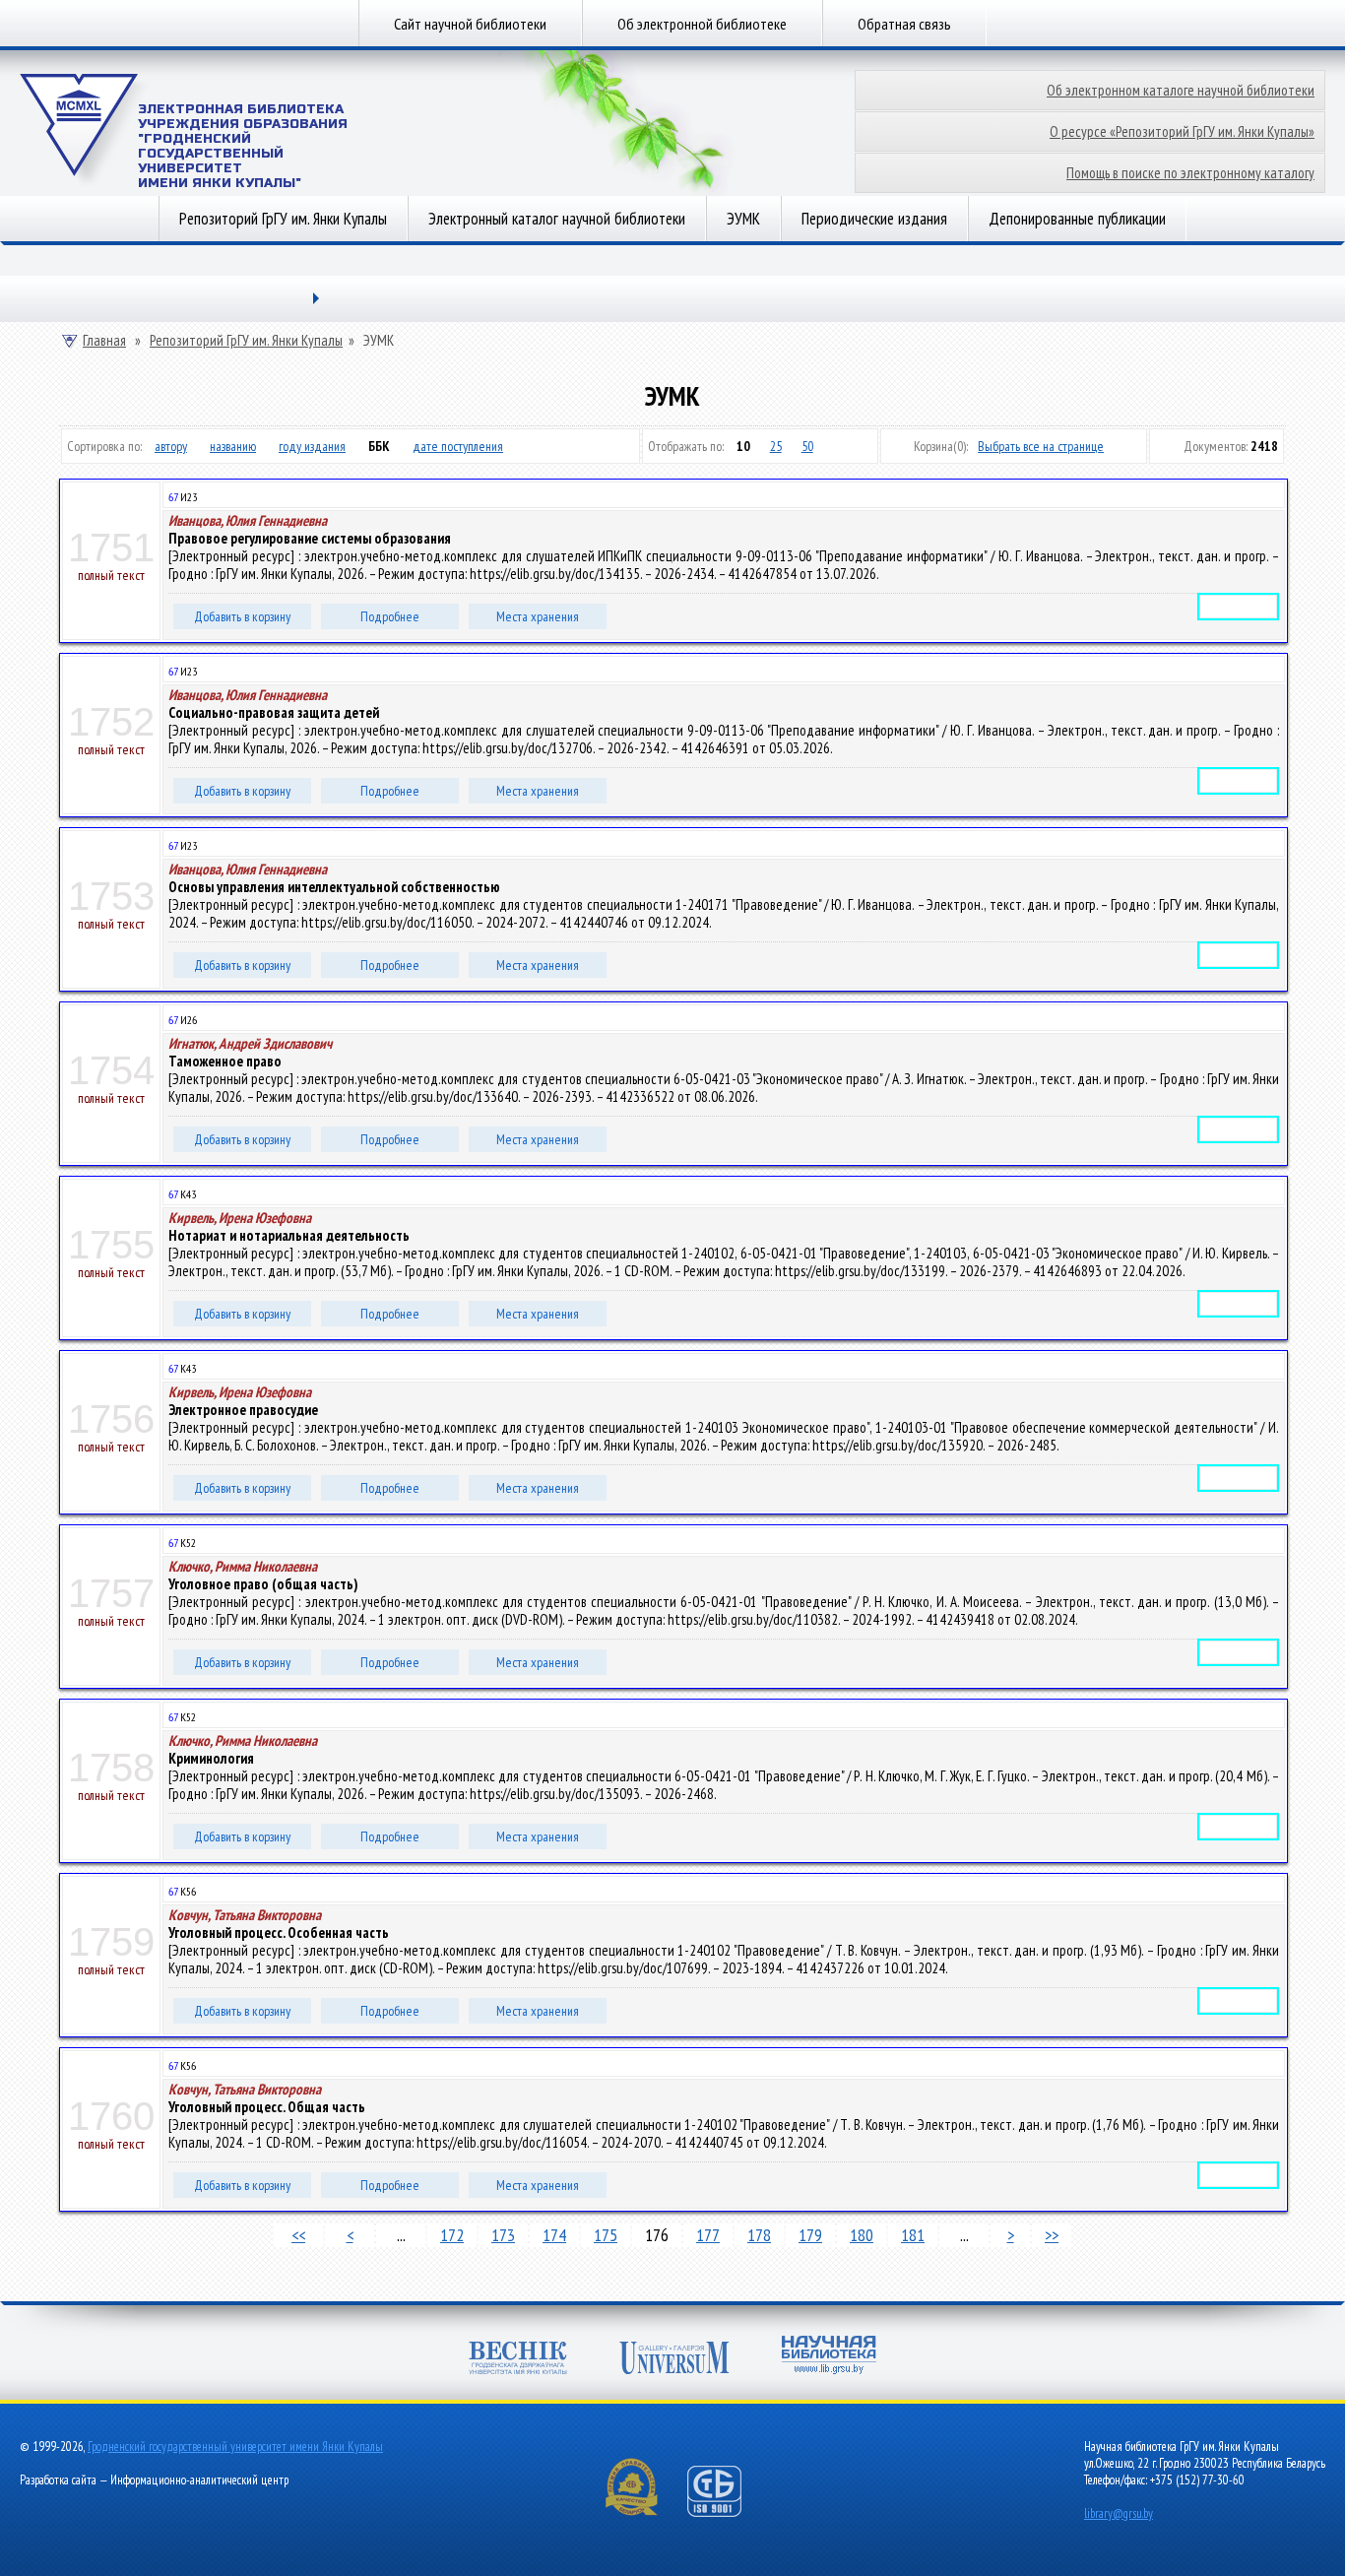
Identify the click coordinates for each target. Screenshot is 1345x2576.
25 (776, 446)
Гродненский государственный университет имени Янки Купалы (235, 2447)
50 (807, 446)
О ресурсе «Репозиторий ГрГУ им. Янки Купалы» (1182, 131)
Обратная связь (904, 24)
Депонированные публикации (1077, 219)
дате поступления (458, 446)
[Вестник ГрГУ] (518, 2360)
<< (298, 2235)
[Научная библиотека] (829, 2357)
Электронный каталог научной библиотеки (557, 219)
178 (759, 2235)
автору (171, 446)
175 (606, 2235)
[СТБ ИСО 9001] (727, 2512)
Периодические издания (874, 219)
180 (862, 2235)
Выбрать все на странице (1041, 446)
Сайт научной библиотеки (470, 24)
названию (233, 446)
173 (503, 2235)
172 (452, 2235)
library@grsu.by (1119, 2513)
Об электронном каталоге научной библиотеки (1181, 90)
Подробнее (390, 616)
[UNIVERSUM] (674, 2360)
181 (913, 2235)
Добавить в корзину (242, 616)
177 (708, 2235)
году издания (312, 446)
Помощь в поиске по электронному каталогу (1190, 173)
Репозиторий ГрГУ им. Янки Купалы (283, 219)
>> (1052, 2235)
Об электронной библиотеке (702, 24)
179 (810, 2235)
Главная (104, 341)
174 (554, 2235)
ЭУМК (743, 219)
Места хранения (538, 616)
